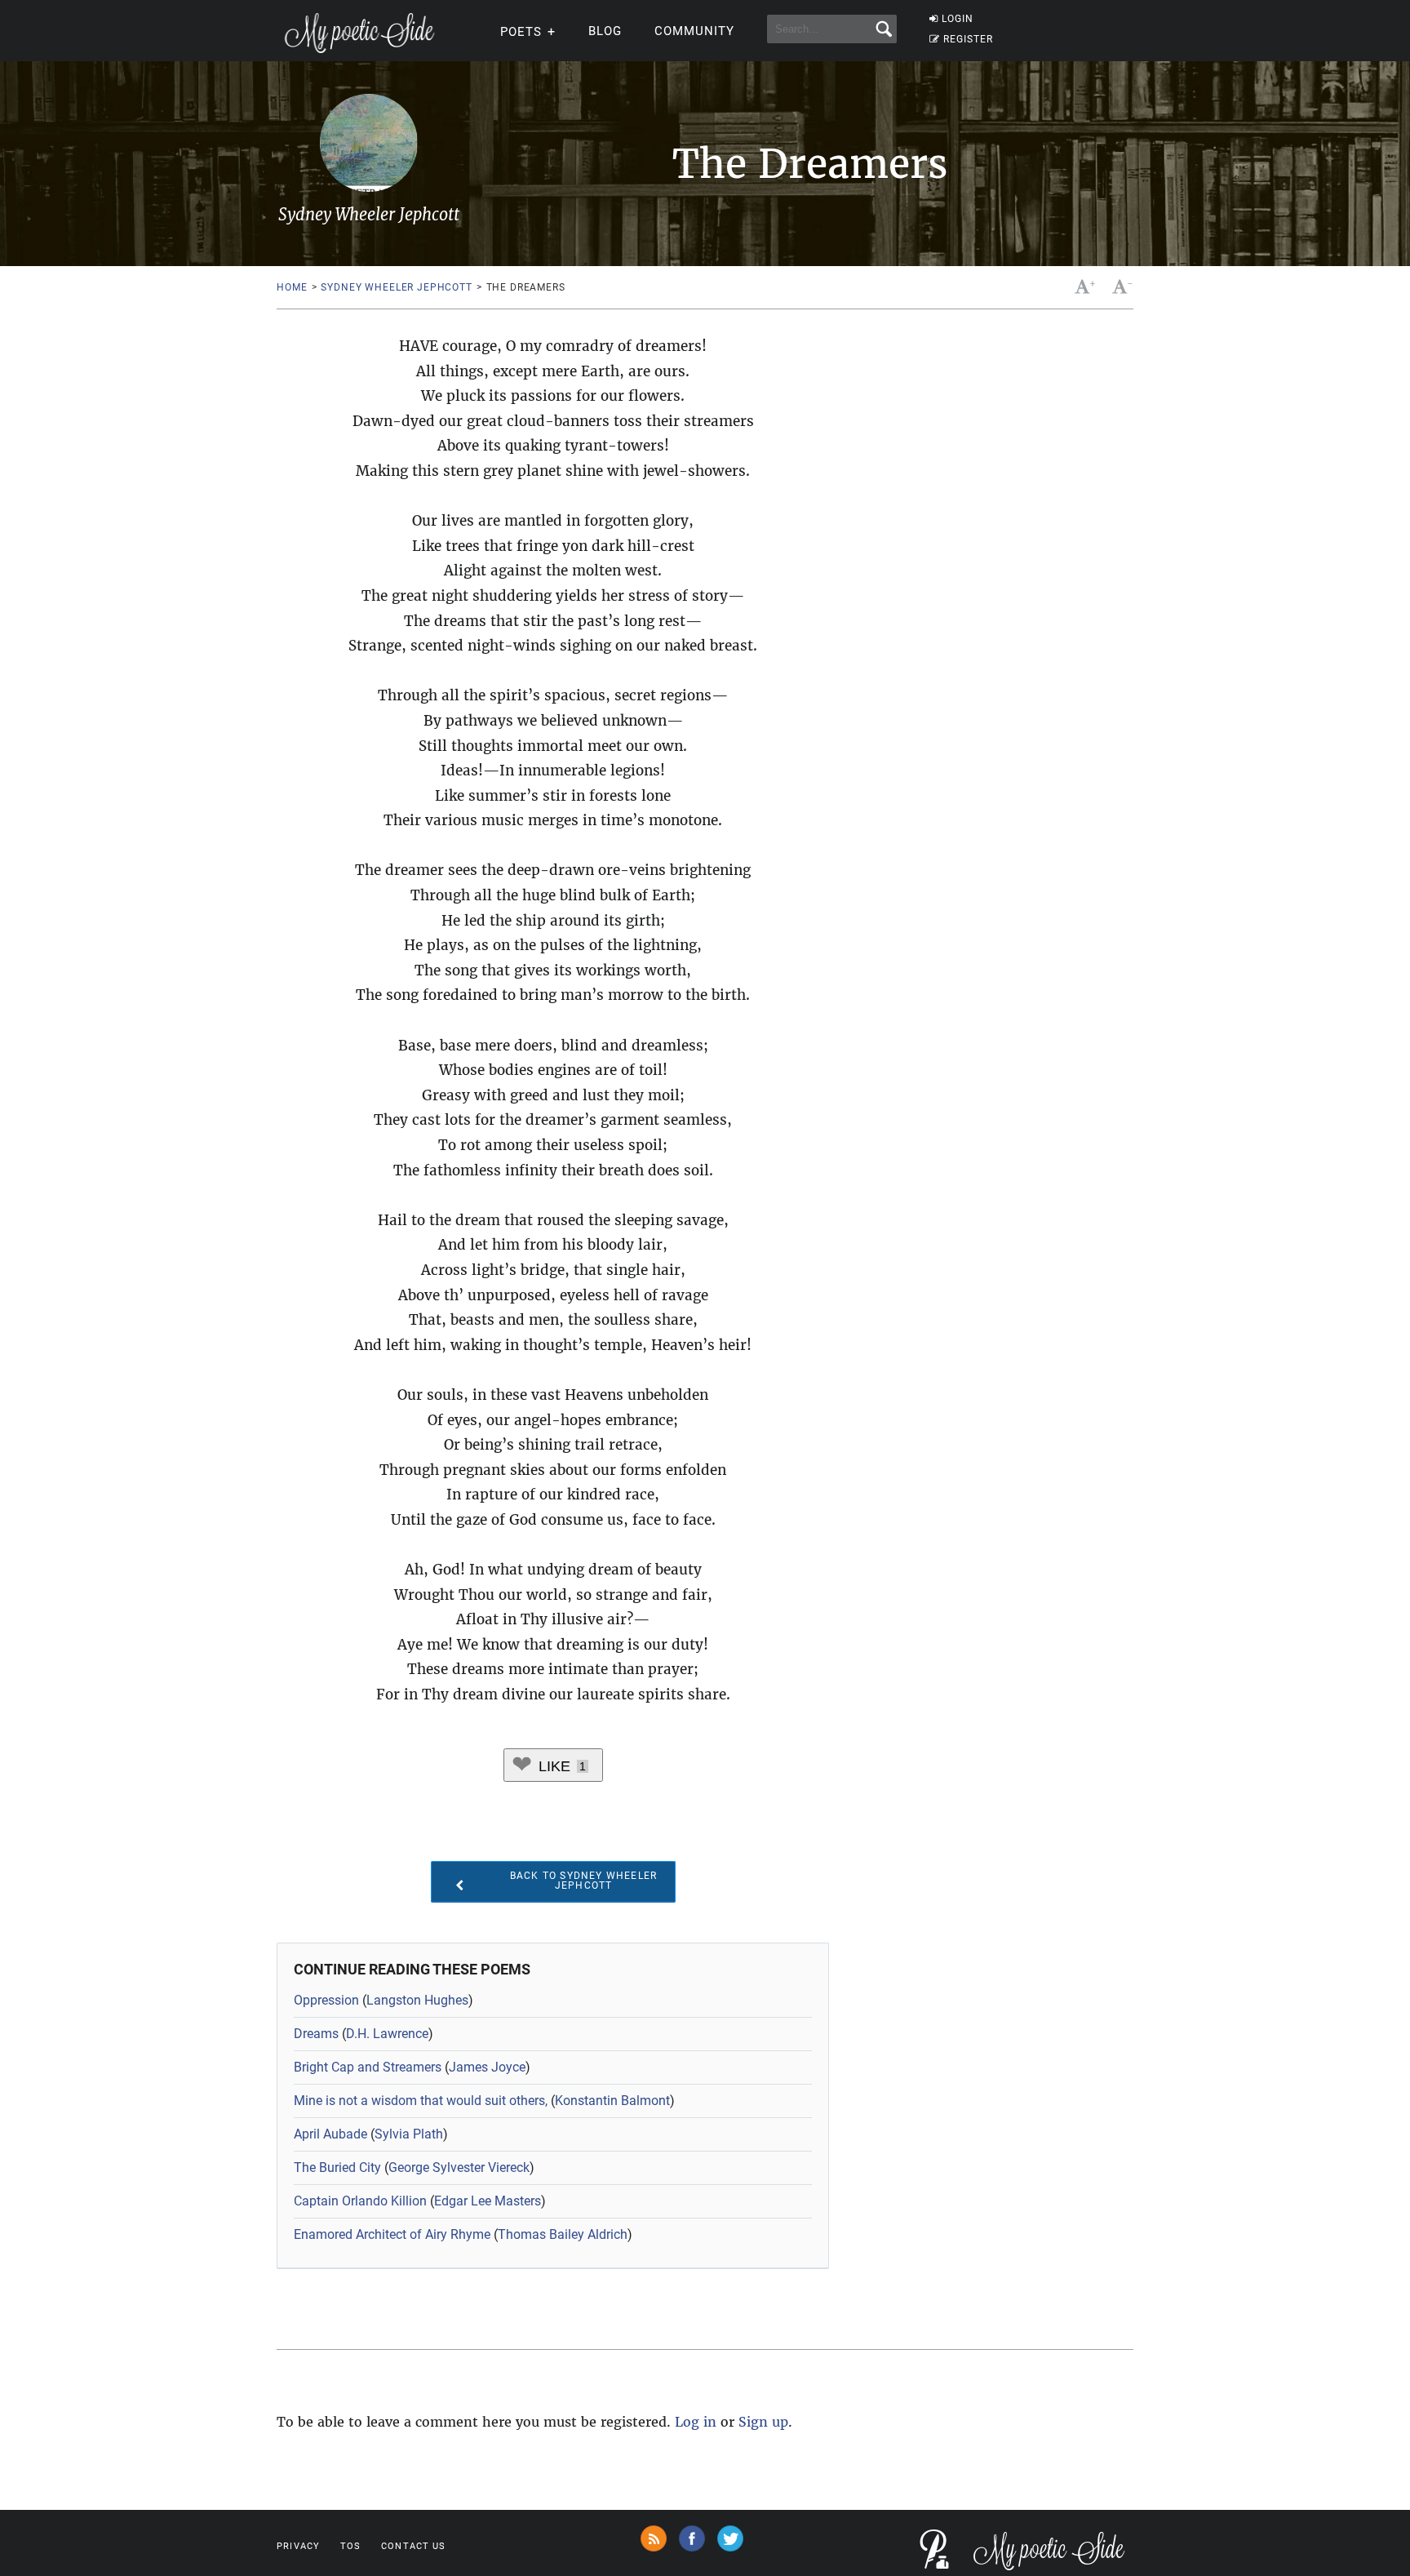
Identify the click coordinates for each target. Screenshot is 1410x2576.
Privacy (298, 2546)
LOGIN (958, 19)
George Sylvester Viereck (459, 2167)
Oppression (326, 2000)
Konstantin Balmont (612, 2101)
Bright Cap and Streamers (368, 2067)
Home (292, 287)
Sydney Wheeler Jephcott (396, 287)
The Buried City (337, 2167)
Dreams (316, 2034)
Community (694, 31)
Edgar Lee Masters (488, 2201)
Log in (696, 2422)
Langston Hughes (417, 2000)
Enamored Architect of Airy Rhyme (392, 2234)
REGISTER (968, 39)
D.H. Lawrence (387, 2034)
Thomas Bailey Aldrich (563, 2234)
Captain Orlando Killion (360, 2201)
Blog (605, 31)
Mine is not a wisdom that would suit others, (421, 2101)
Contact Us (413, 2546)
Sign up (763, 2422)
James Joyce (487, 2067)
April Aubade (330, 2134)
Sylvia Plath (409, 2134)
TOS (350, 2546)
